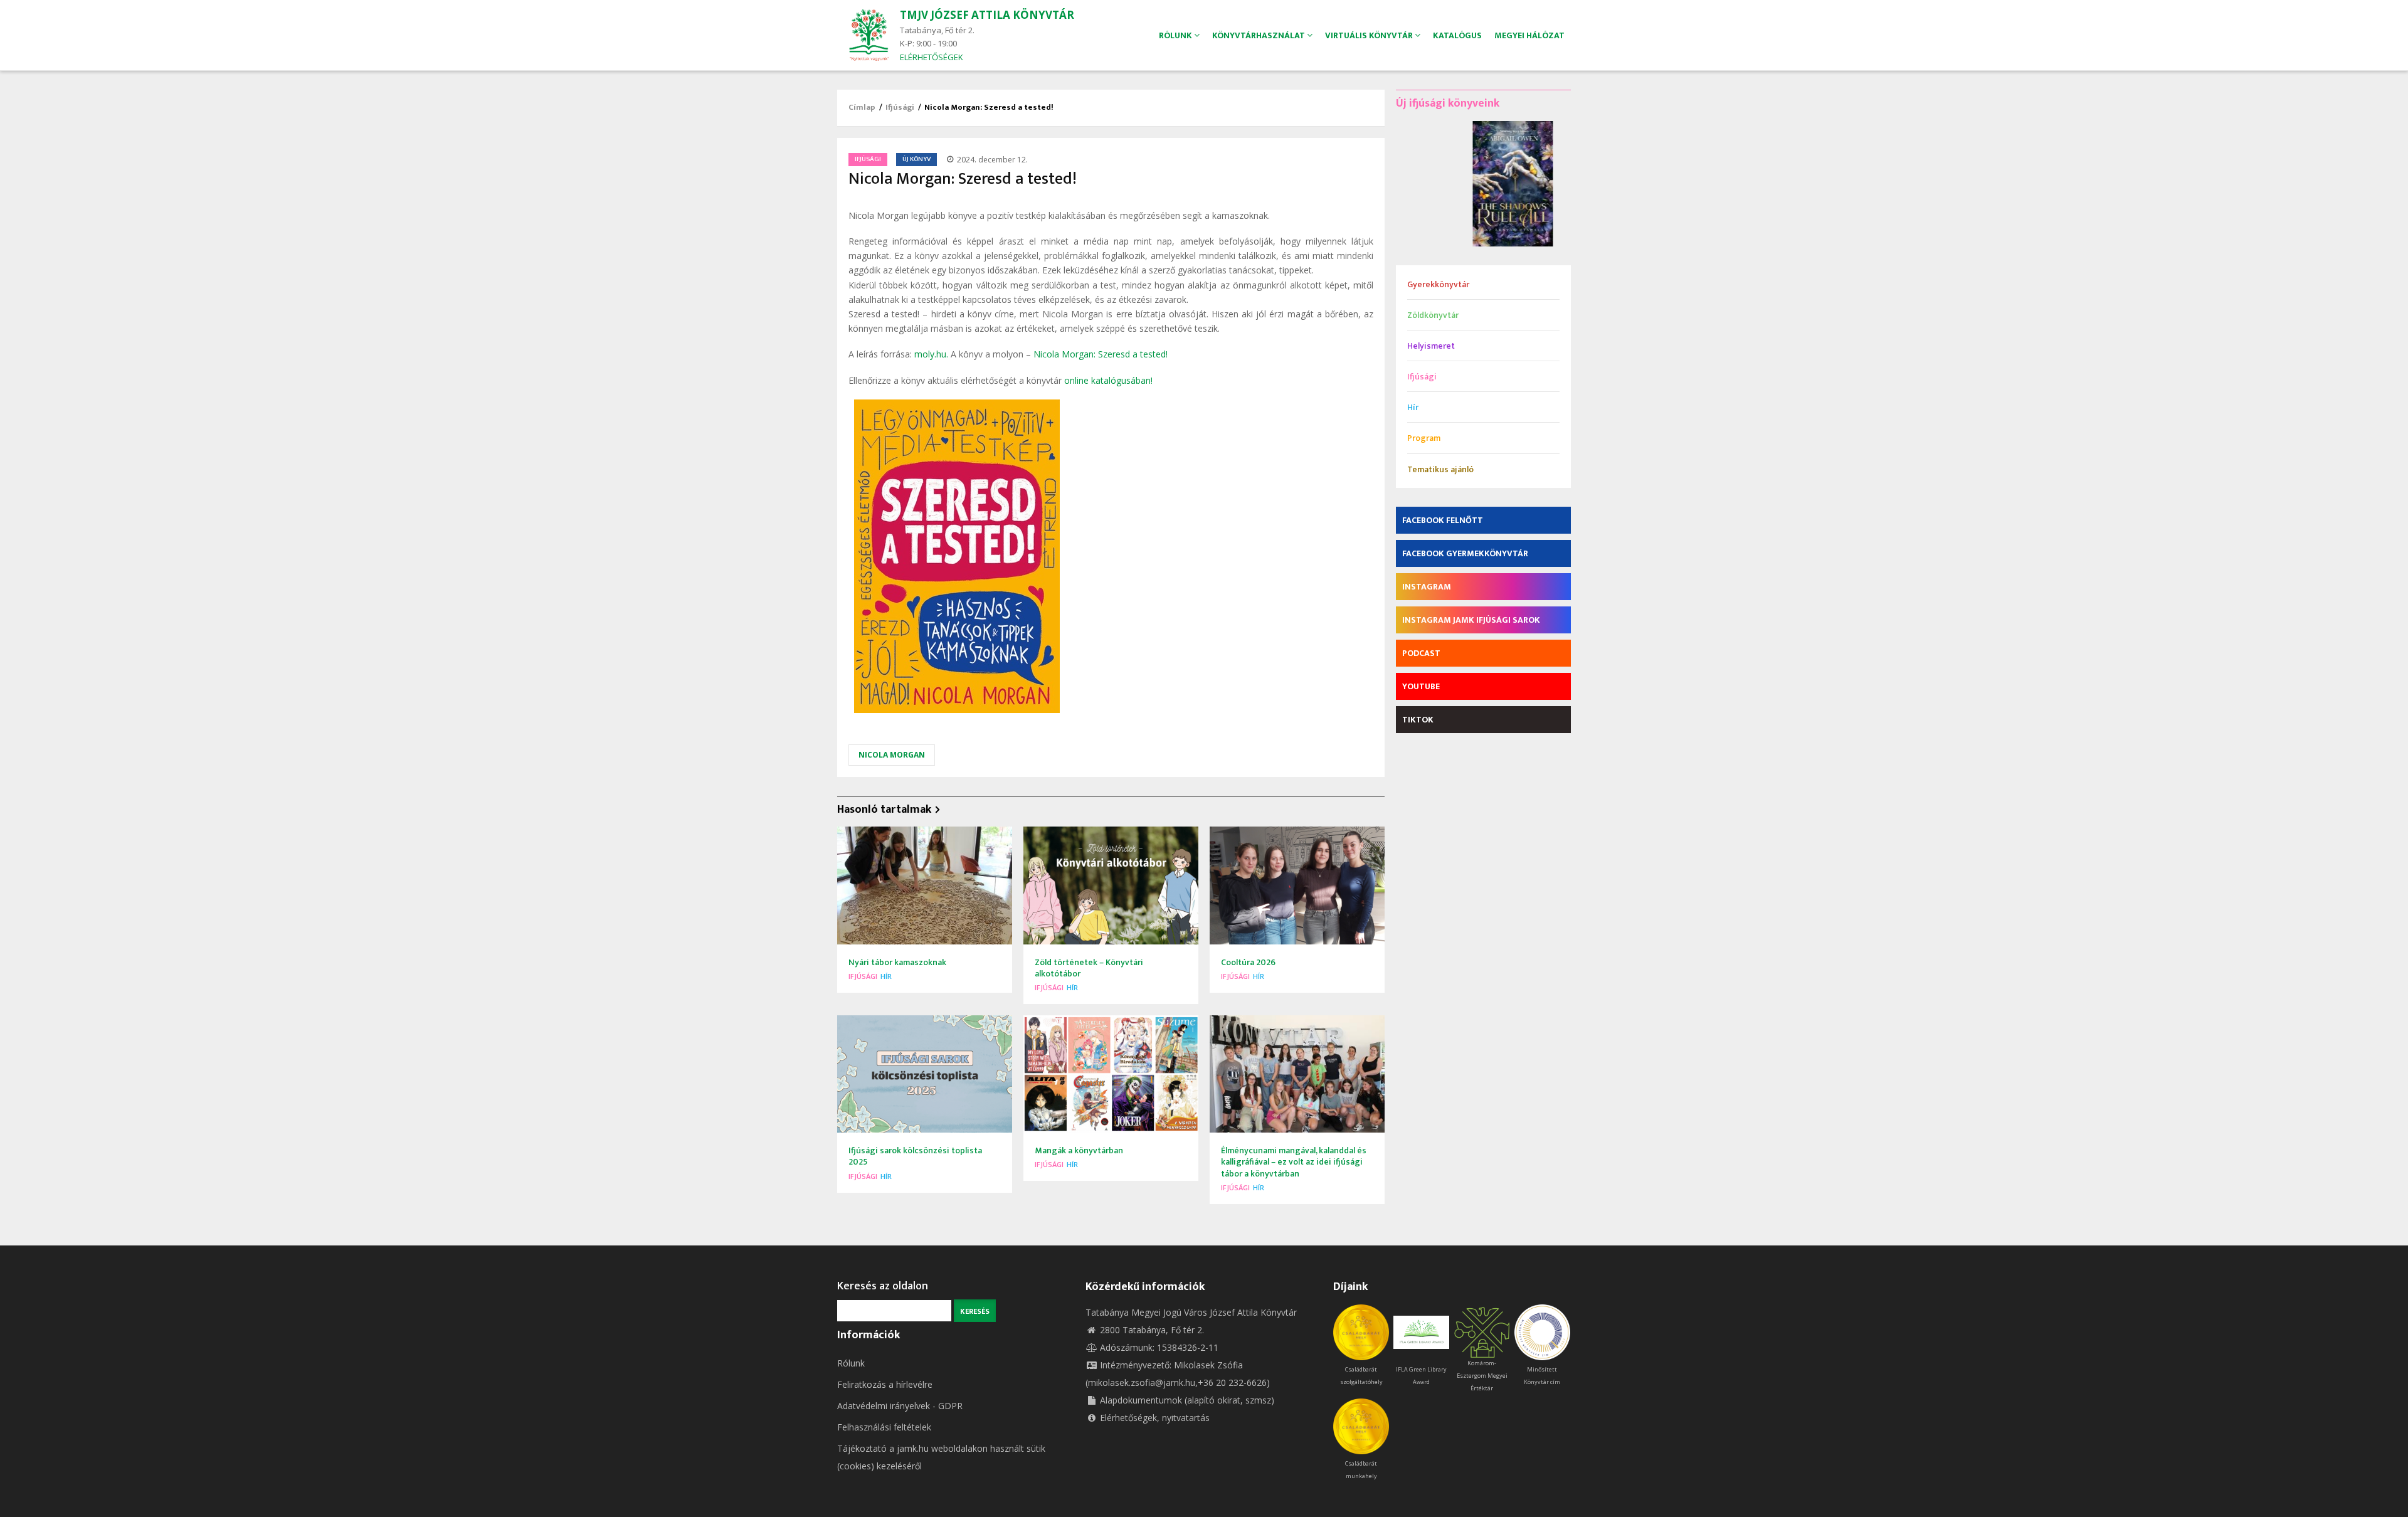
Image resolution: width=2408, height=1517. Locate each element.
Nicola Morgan (892, 755)
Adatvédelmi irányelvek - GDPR (900, 1406)
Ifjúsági (900, 107)
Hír (886, 976)
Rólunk (851, 1363)
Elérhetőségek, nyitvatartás (1155, 1418)
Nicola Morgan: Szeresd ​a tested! (1101, 354)
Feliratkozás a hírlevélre (885, 1384)
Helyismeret (1431, 346)
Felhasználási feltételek (884, 1427)
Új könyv (916, 159)
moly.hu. (931, 354)
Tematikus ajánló (1440, 469)
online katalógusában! (1108, 380)
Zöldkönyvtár (1433, 315)
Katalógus (1457, 35)
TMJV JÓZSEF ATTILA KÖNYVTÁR (987, 15)
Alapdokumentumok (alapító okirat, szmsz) (1187, 1400)
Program (1424, 438)
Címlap (862, 107)
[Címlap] (869, 34)
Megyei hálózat (1529, 35)
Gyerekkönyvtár (1438, 284)
